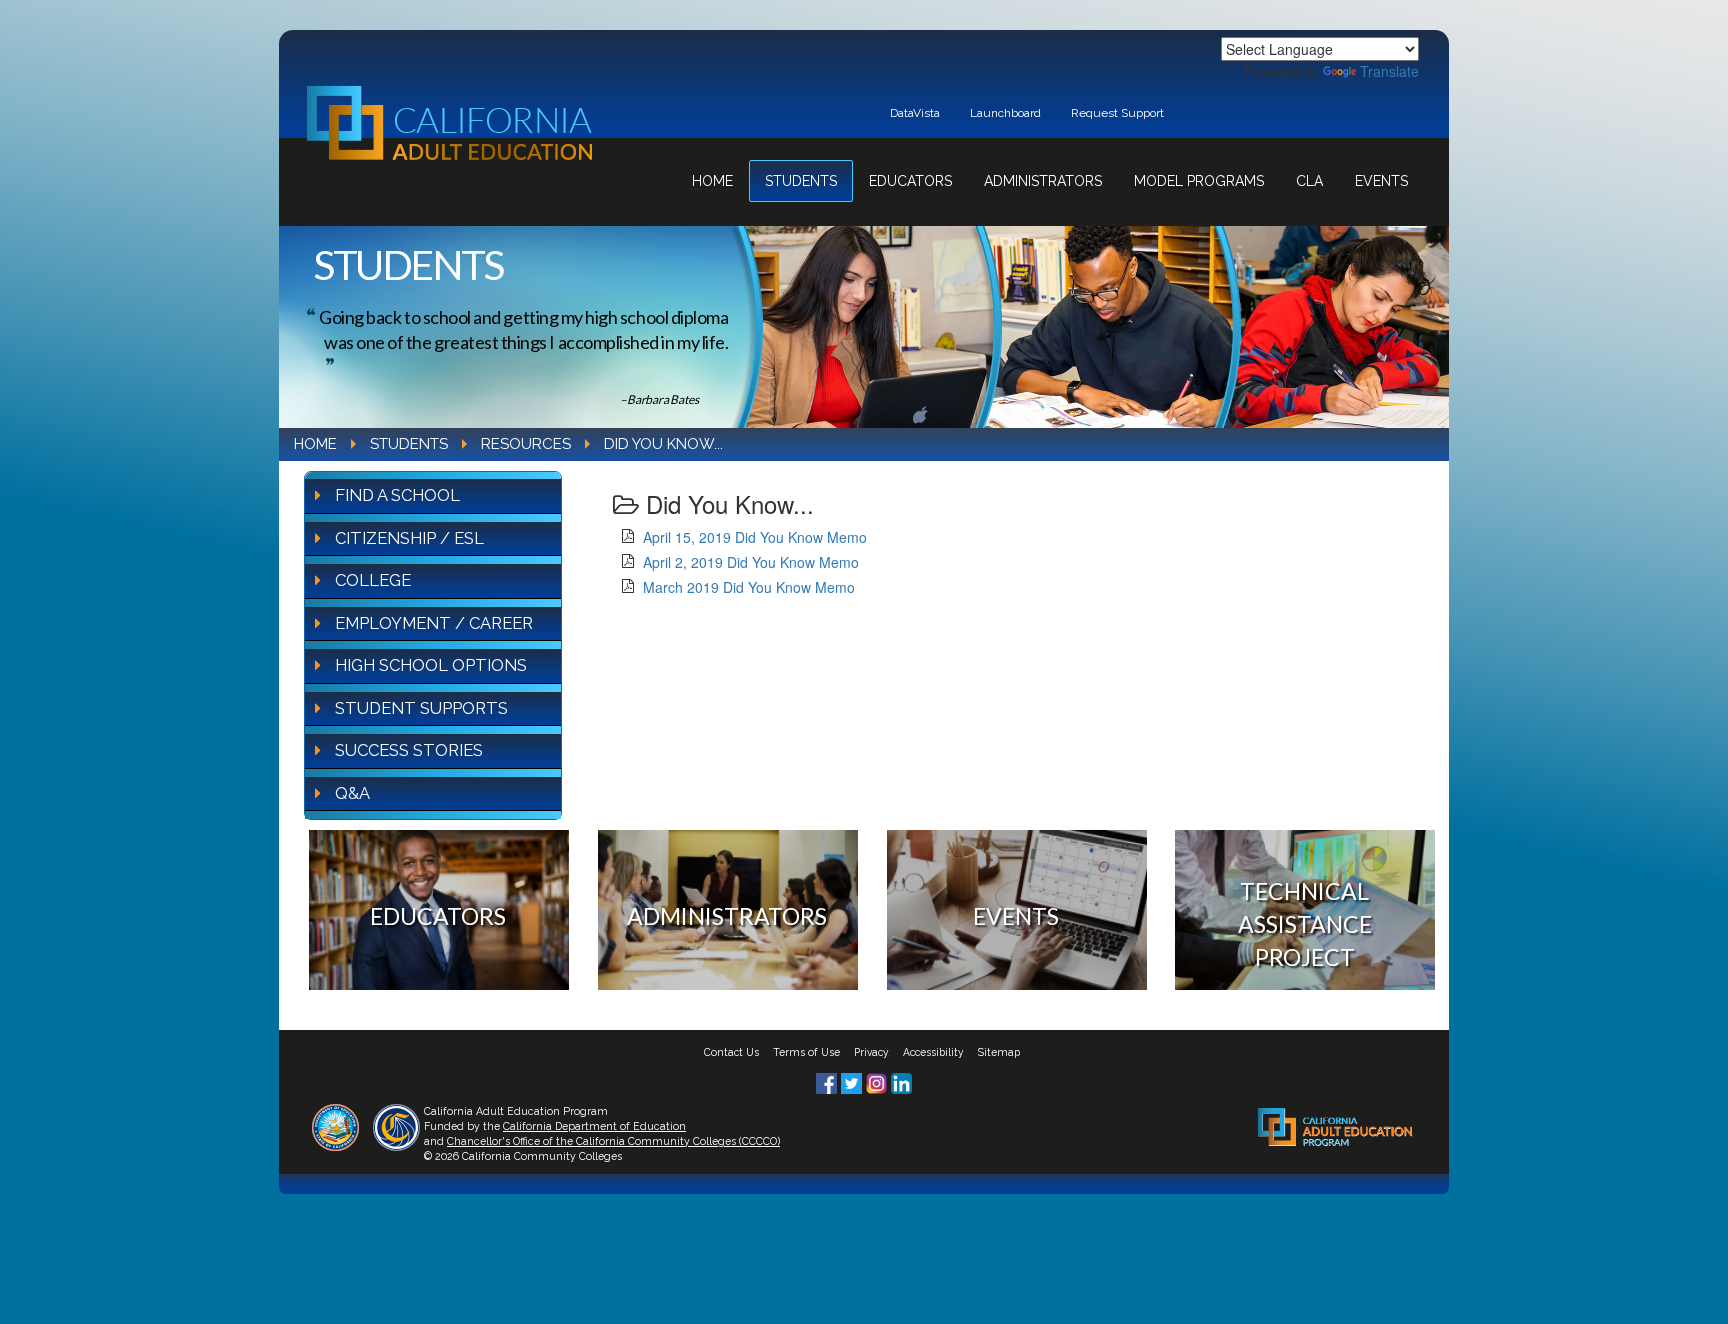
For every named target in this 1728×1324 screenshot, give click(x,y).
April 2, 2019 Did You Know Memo (751, 562)
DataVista (915, 113)
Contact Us (731, 1052)
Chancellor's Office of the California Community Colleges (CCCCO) (613, 1141)
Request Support (1117, 113)
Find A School (397, 495)
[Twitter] (853, 1081)
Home (712, 181)
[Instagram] (878, 1081)
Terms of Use (806, 1052)
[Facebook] (828, 1081)
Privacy (871, 1052)
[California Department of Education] (335, 1125)
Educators (910, 181)
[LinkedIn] (901, 1081)
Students (801, 181)
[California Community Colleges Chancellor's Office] (396, 1125)
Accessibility (933, 1052)
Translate (1389, 71)
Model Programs (1199, 181)
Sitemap (999, 1052)
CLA (1309, 181)
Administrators (1043, 181)
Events (1381, 181)
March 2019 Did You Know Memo (749, 587)
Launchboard (1005, 113)
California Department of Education (594, 1126)
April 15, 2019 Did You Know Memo (755, 537)
